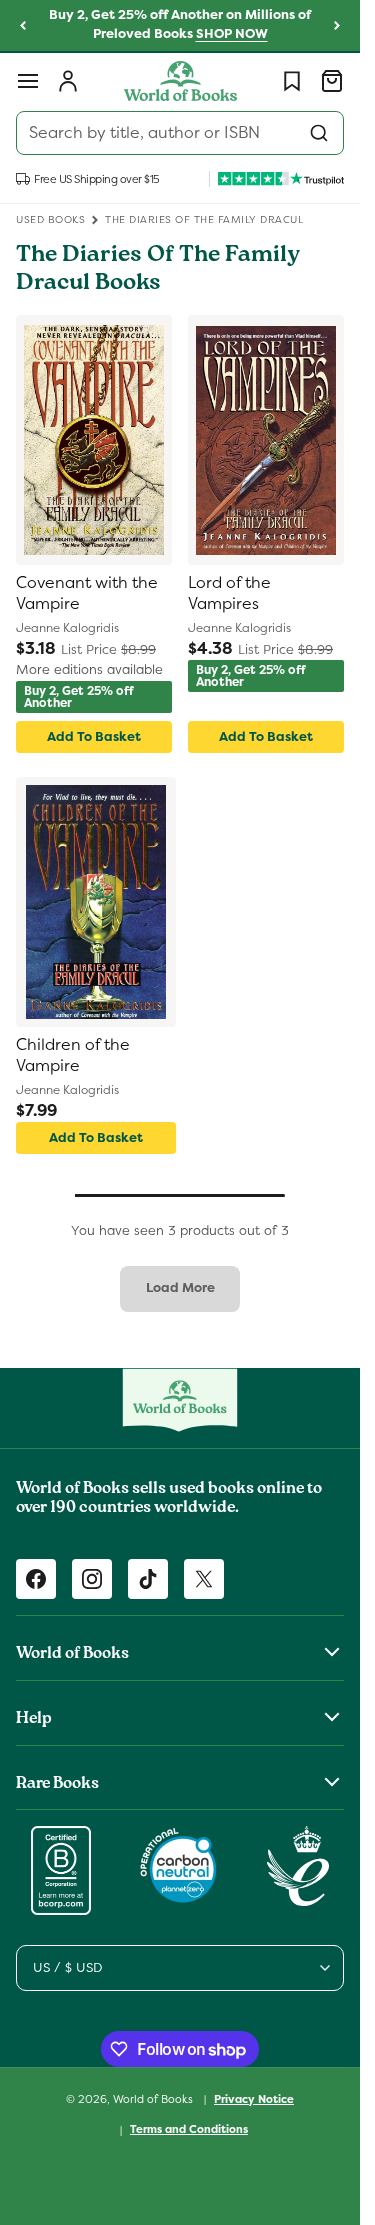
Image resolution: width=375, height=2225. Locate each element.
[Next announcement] (337, 26)
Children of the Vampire (73, 1055)
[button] (28, 81)
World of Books (154, 2098)
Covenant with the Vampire (87, 593)
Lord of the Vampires (229, 593)
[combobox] (180, 133)
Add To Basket (94, 736)
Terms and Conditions (189, 2129)
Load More (180, 1287)
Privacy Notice (254, 2099)
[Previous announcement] (23, 26)
